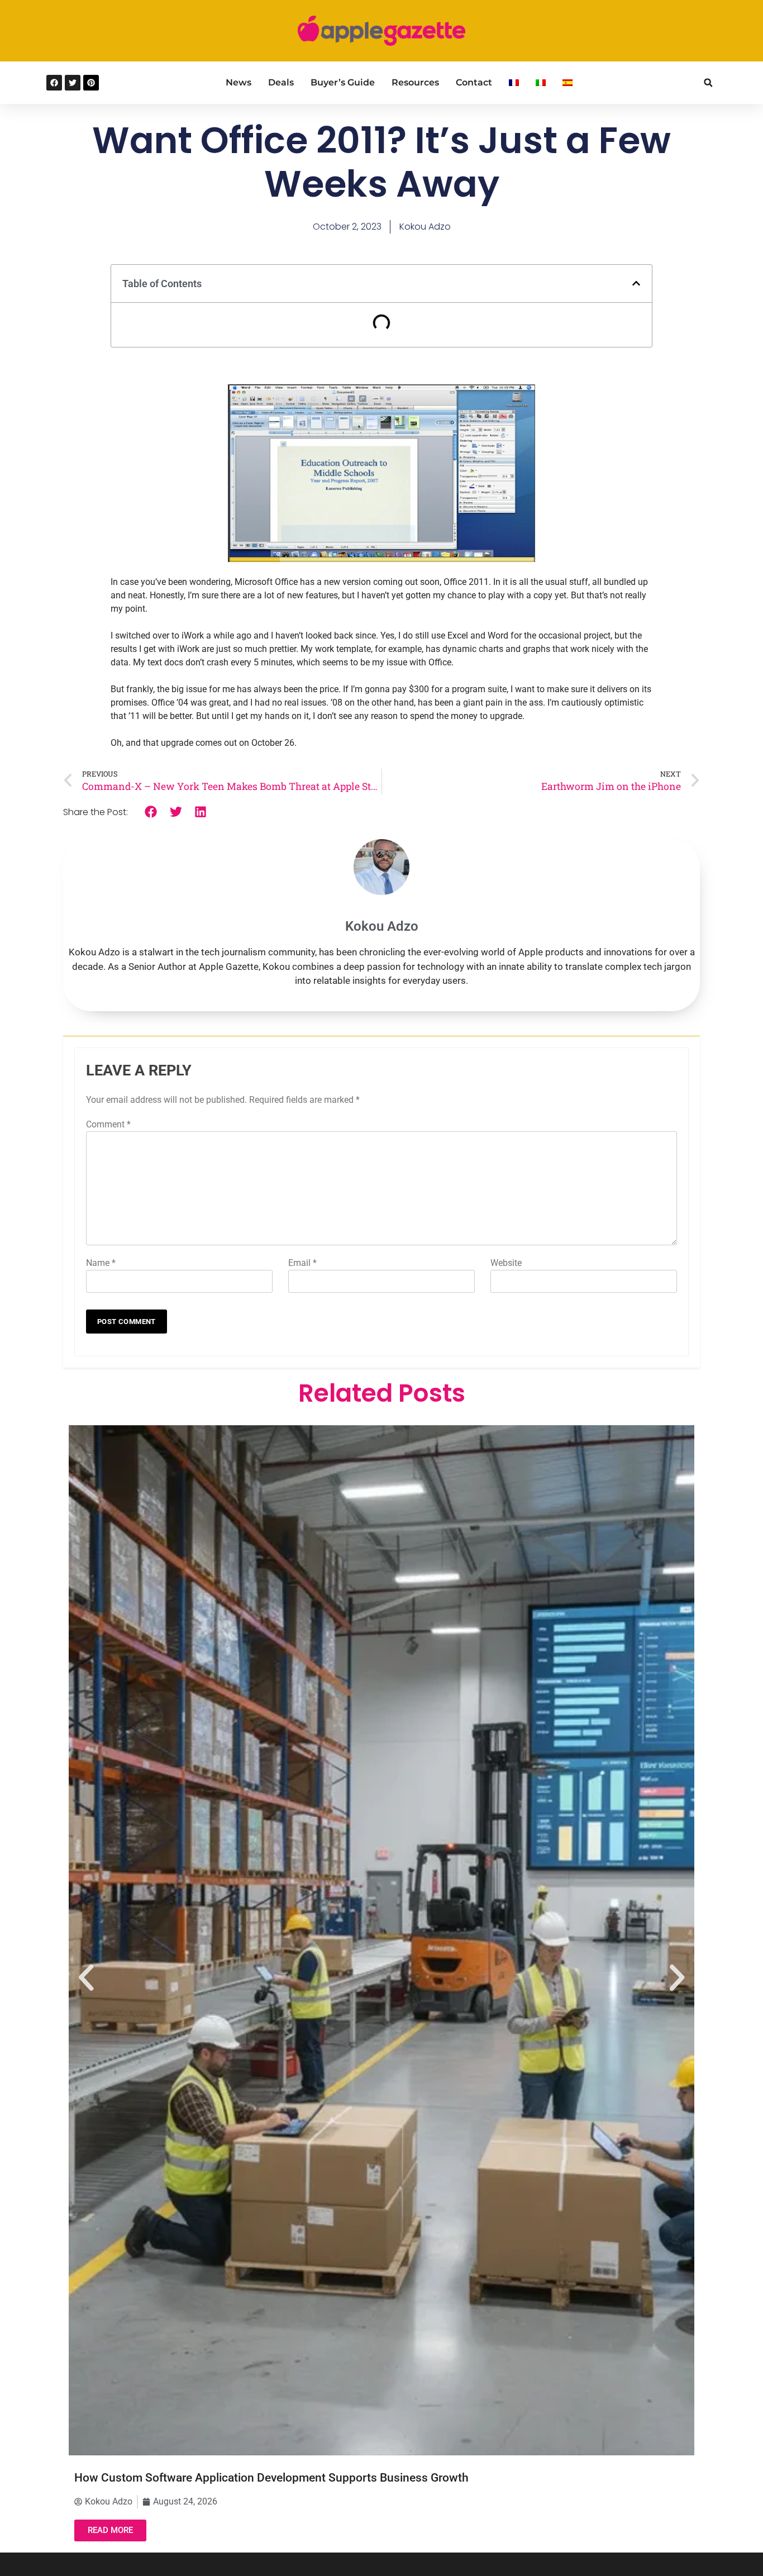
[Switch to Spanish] (568, 83)
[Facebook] (54, 83)
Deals (281, 82)
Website (506, 1263)
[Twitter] (73, 83)
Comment (108, 1124)
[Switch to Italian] (541, 83)
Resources (415, 82)
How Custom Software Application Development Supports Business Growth (271, 2478)
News (239, 82)
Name (101, 1263)
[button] (708, 83)
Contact (474, 82)
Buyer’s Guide (343, 82)
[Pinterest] (91, 83)
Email (302, 1263)
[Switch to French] (514, 83)
